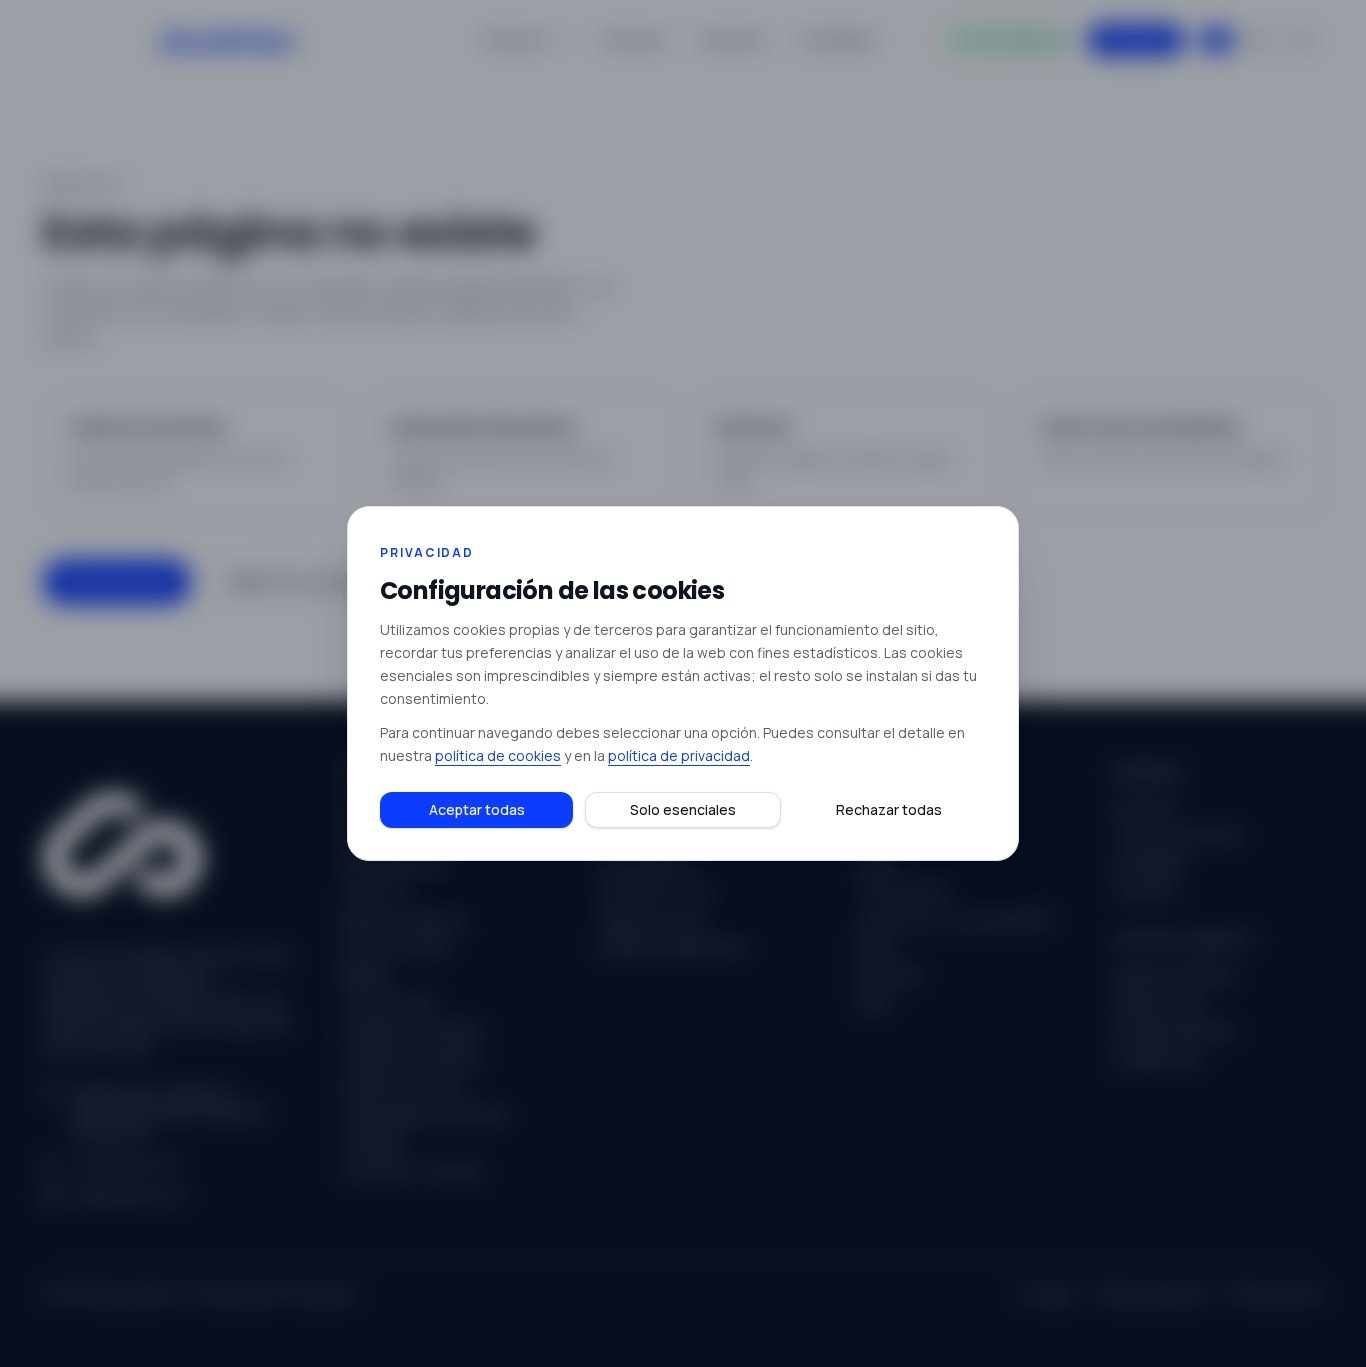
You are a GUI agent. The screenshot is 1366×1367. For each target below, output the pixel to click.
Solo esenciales (683, 809)
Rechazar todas (889, 809)
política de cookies (498, 755)
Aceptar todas (477, 809)
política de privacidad (679, 755)
